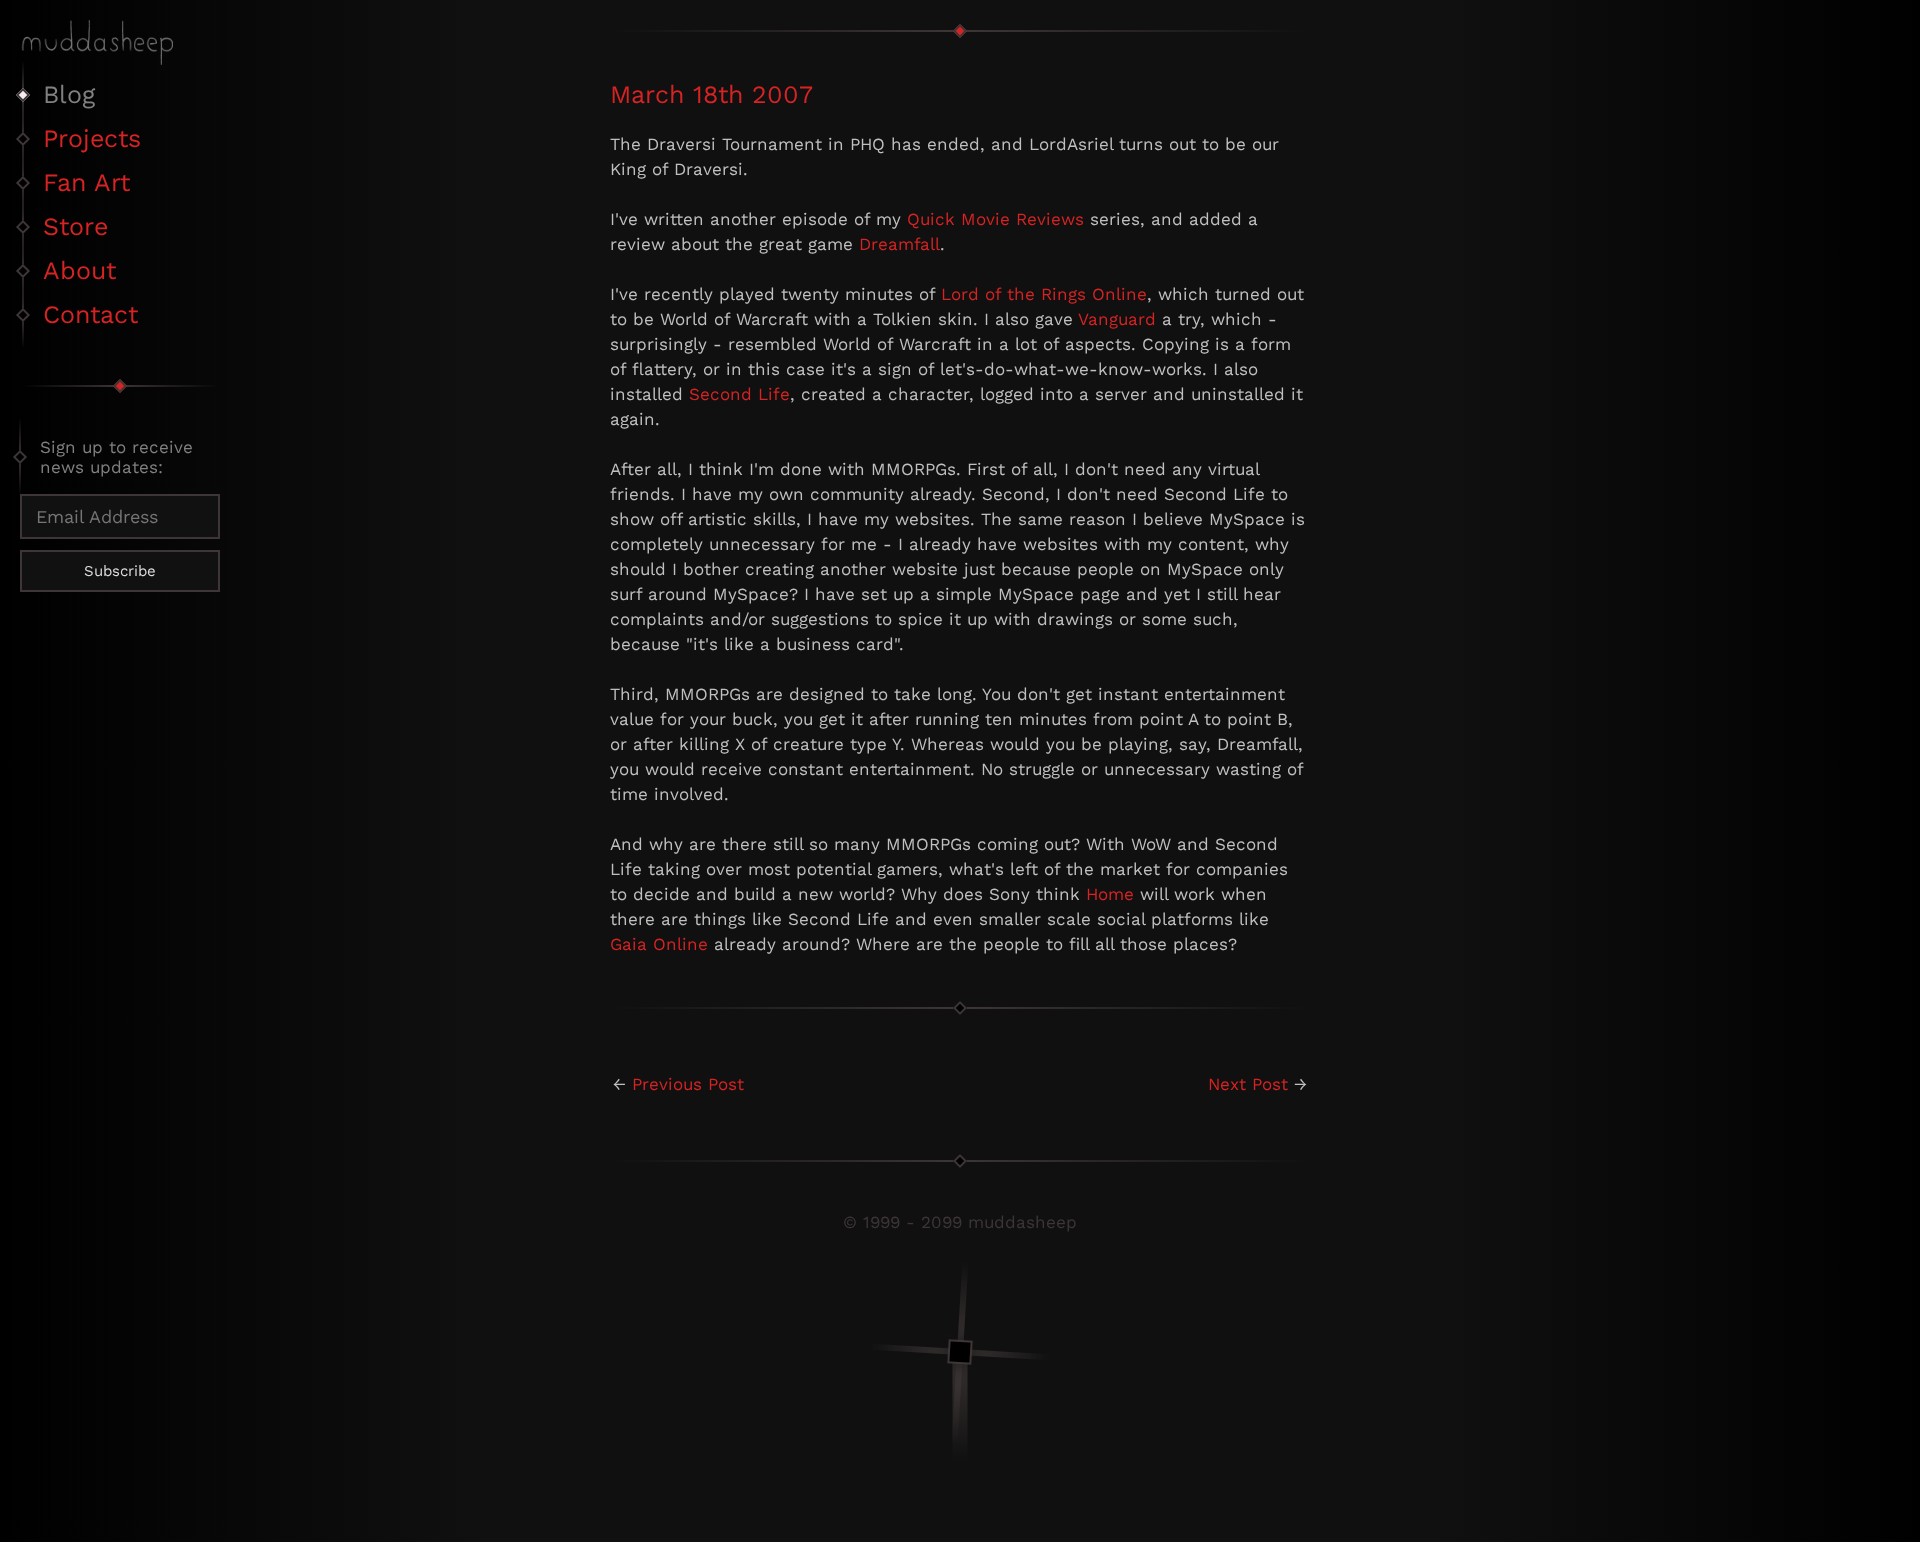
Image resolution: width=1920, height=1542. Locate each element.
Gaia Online (659, 944)
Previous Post (688, 1084)
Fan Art (86, 182)
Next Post (1248, 1084)
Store (75, 226)
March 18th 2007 (711, 94)
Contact (90, 314)
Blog (69, 94)
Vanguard (1117, 319)
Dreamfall (899, 244)
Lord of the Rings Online (1044, 294)
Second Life (739, 394)
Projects (92, 138)
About (79, 270)
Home (1110, 894)
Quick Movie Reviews (995, 219)
